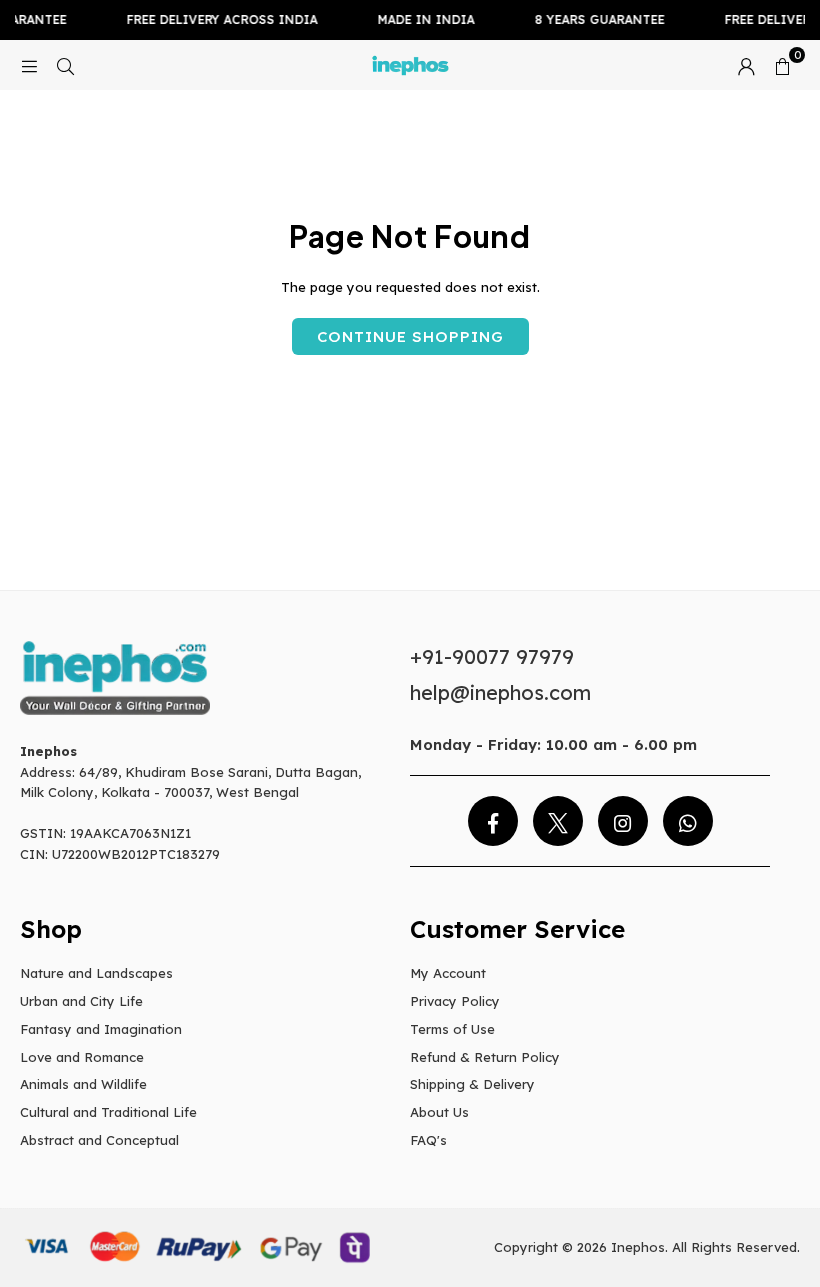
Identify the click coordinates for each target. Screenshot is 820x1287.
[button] (782, 65)
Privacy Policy (455, 1001)
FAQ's (428, 1140)
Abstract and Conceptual (99, 1140)
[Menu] (29, 65)
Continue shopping (410, 336)
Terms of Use (452, 1029)
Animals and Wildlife (83, 1084)
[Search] (65, 65)
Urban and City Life (81, 1001)
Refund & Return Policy (485, 1057)
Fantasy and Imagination (101, 1029)
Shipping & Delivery (472, 1084)
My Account (448, 973)
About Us (439, 1112)
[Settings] (746, 65)
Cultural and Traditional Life (108, 1112)
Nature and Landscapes (96, 973)
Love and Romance (82, 1057)
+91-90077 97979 (492, 656)
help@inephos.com (500, 692)
